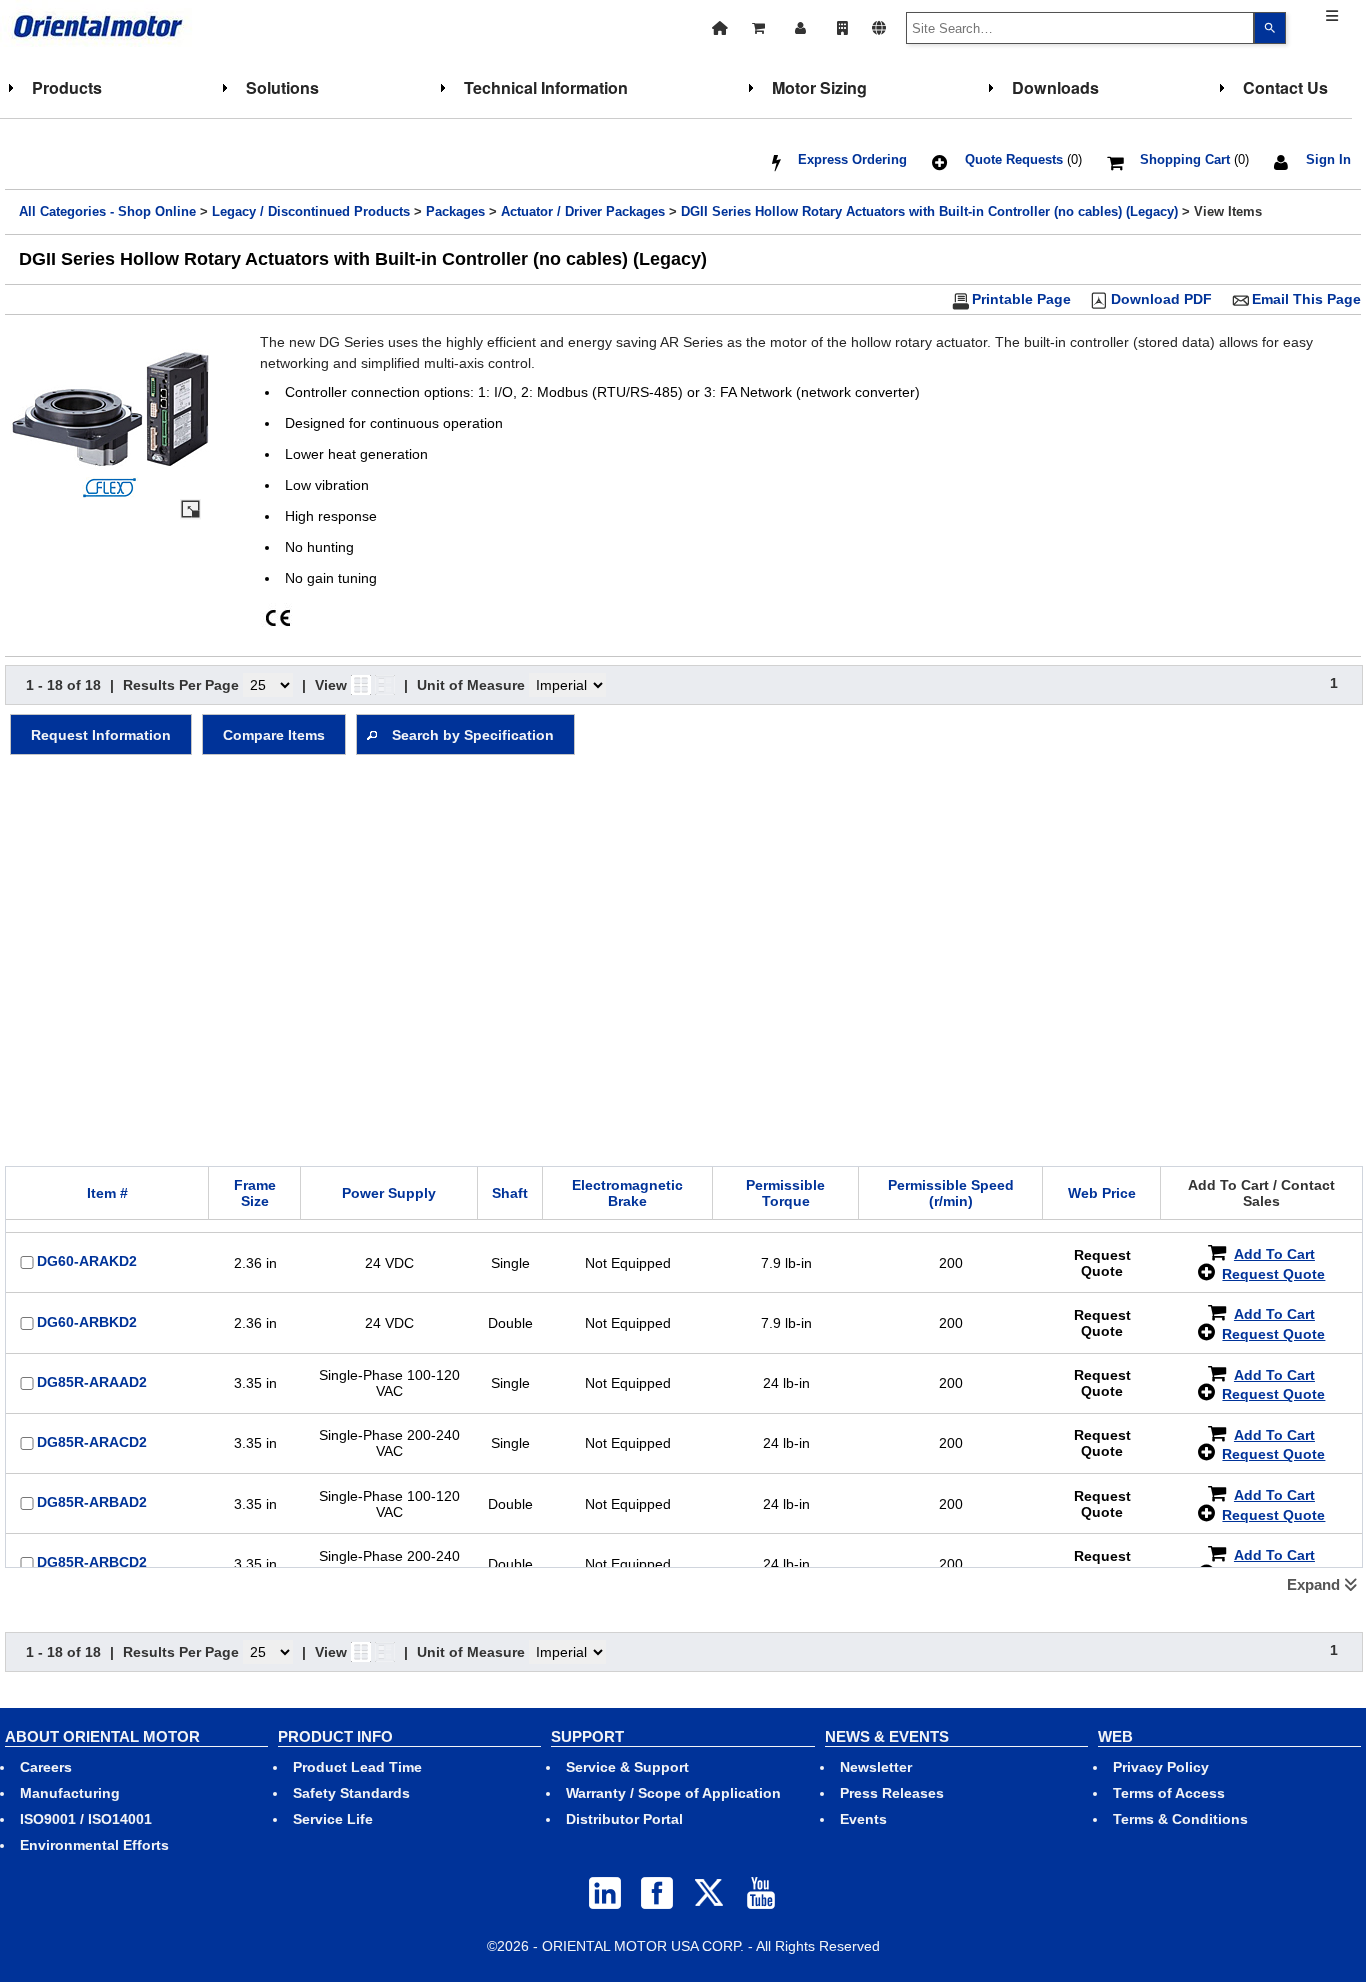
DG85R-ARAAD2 (92, 1382)
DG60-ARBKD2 (87, 1322)
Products (67, 87)
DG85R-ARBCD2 (92, 1562)
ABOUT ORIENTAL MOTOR (102, 1736)
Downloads (1055, 87)
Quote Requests (1014, 160)
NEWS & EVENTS (887, 1736)
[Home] (720, 25)
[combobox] (1080, 28)
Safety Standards (351, 1793)
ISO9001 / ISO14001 (86, 1819)
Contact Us (1285, 87)
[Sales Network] (842, 25)
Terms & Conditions (1180, 1819)
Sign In (1328, 160)
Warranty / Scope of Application (673, 1793)
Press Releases (892, 1793)
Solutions (282, 87)
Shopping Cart (1185, 160)
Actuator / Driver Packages (583, 212)
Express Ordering (852, 160)
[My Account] (802, 25)
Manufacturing (70, 1793)
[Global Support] (879, 25)
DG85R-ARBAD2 (92, 1502)
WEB (1115, 1736)
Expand (1315, 1584)
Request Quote (1273, 1274)
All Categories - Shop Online (107, 212)
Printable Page (1021, 299)
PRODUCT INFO (335, 1736)
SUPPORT (587, 1736)
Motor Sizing (819, 87)
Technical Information (546, 87)
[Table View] (385, 685)
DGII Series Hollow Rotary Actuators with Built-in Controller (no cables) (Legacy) (929, 212)
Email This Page (1306, 299)
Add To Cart (1274, 1254)
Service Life (333, 1819)
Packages (455, 212)
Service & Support (627, 1767)
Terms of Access (1169, 1793)
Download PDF (1161, 299)
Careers (46, 1767)
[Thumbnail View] (361, 685)
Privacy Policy (1161, 1767)
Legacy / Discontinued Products (311, 212)
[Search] (1270, 28)
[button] (101, 734)
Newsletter (876, 1767)
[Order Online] (760, 25)
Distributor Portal (624, 1819)
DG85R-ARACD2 (92, 1442)
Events (863, 1819)
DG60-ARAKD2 (87, 1261)
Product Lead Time (357, 1767)
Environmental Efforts (94, 1845)
